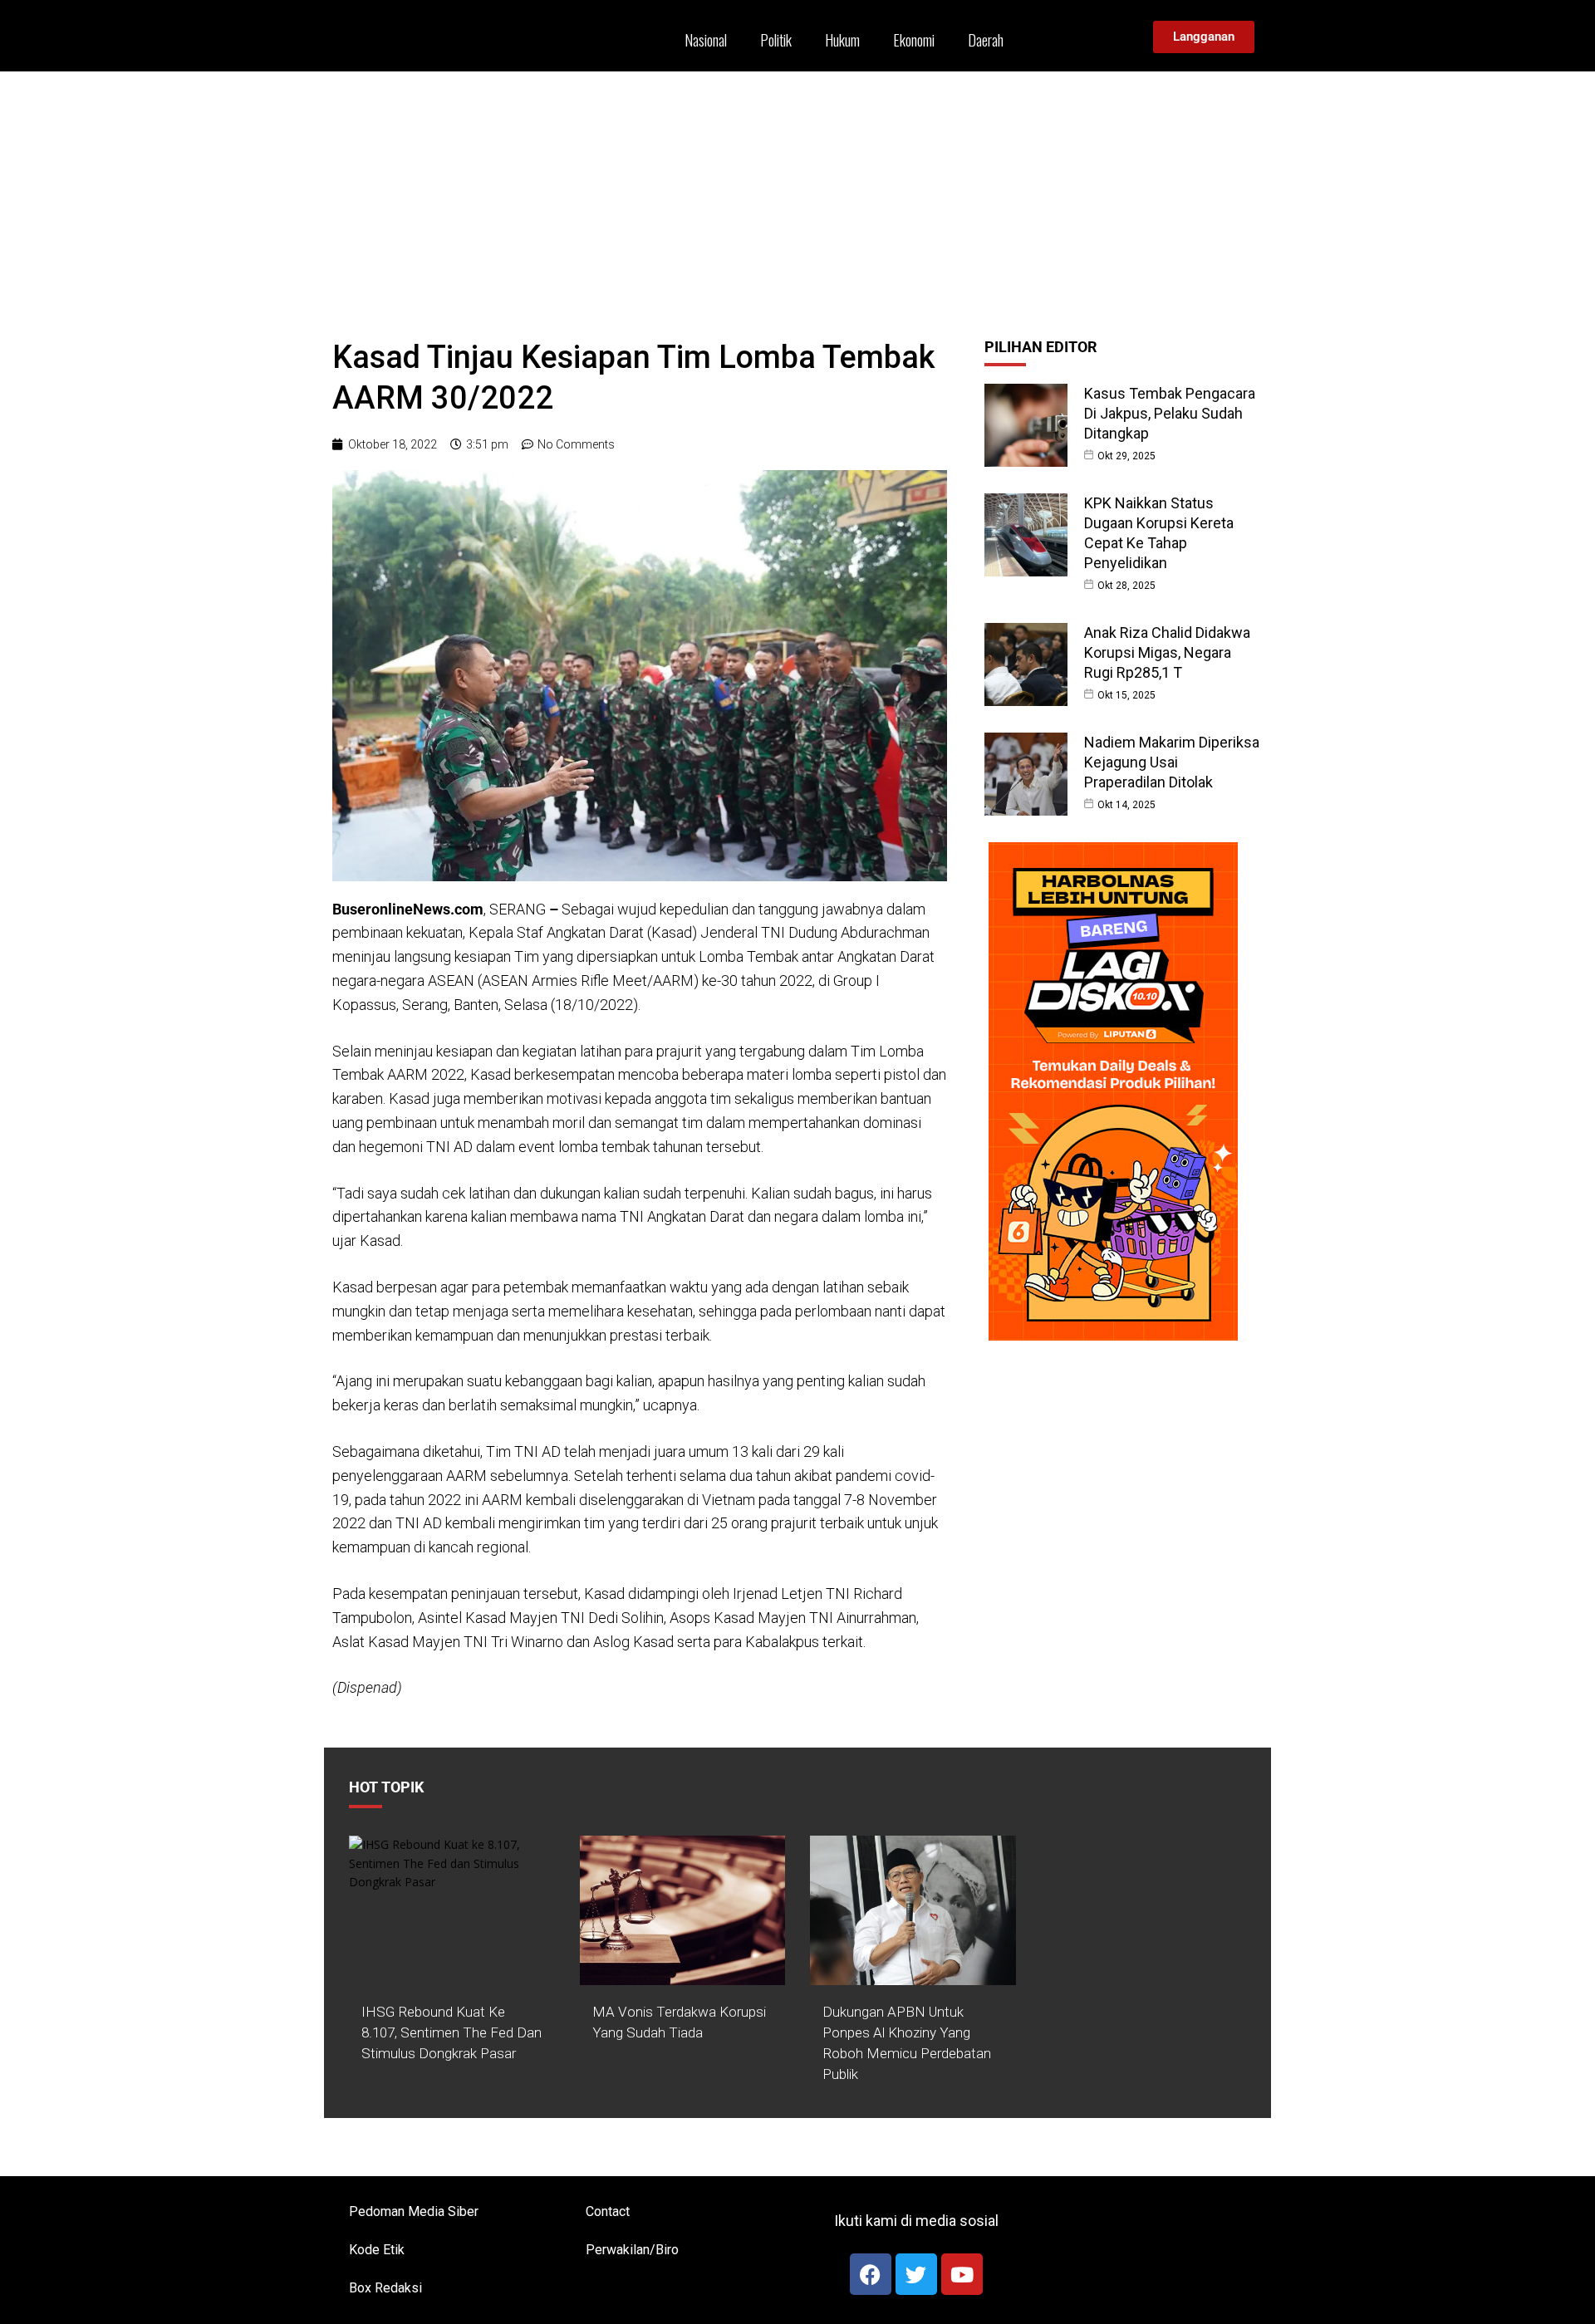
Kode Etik (377, 2250)
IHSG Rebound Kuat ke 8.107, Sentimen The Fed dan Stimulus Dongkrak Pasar (452, 2032)
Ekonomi (914, 40)
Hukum (842, 40)
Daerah (986, 40)
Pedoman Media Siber (414, 2211)
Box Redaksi (385, 2288)
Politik (776, 40)
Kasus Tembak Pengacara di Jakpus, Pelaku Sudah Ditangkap (1170, 413)
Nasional (706, 40)
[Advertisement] (797, 196)
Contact (608, 2211)
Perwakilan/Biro (632, 2250)
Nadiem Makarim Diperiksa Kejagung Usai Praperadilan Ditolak (1172, 762)
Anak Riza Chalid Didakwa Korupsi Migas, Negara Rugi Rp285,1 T (1167, 652)
